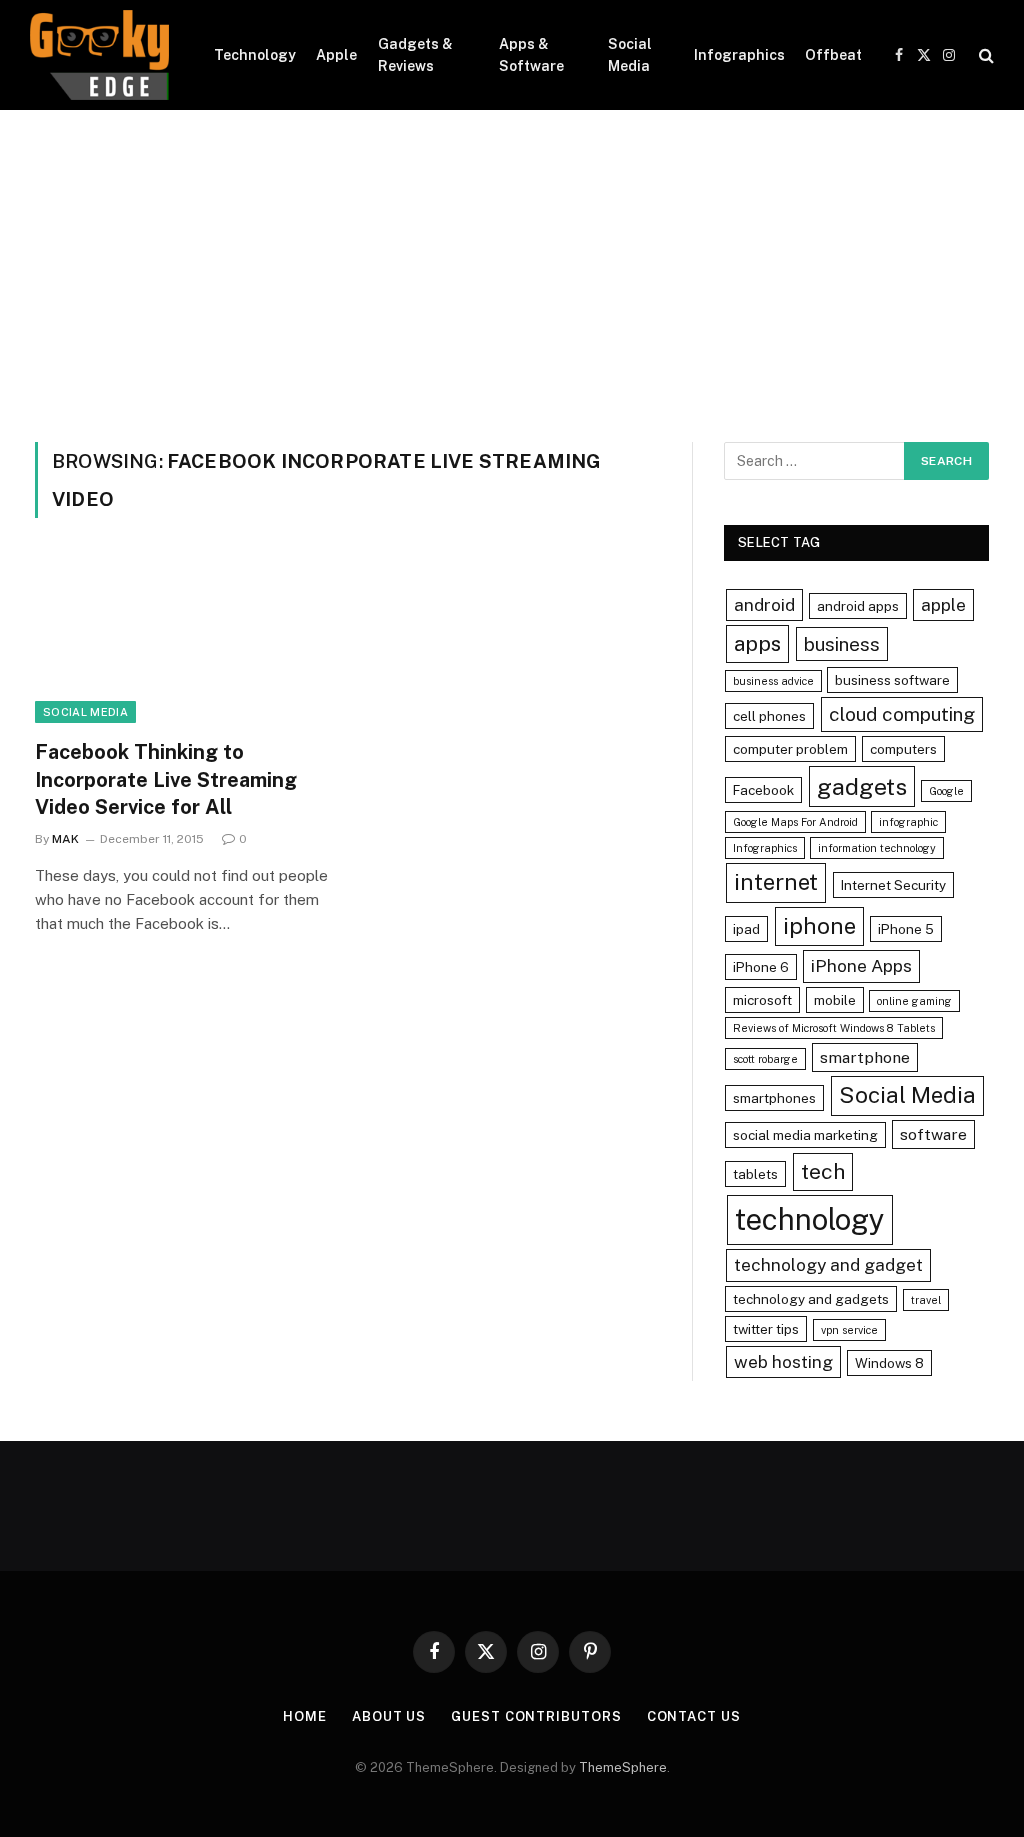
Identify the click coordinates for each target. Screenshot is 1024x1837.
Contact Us (694, 1716)
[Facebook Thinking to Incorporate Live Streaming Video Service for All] (182, 640)
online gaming (914, 1001)
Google (946, 791)
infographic (908, 822)
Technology (255, 55)
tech (823, 1171)
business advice (773, 681)
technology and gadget (828, 1264)
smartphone (865, 1057)
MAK (65, 839)
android (764, 604)
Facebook (763, 790)
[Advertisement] (512, 260)
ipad (746, 929)
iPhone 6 (761, 967)
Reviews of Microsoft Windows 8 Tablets (834, 1028)
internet (776, 882)
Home (305, 1716)
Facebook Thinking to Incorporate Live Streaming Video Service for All (166, 779)
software (933, 1134)
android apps (858, 606)
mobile (835, 1000)
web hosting (783, 1361)
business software (892, 680)
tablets (755, 1174)
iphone (819, 926)
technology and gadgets (811, 1299)
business (842, 644)
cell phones (769, 716)
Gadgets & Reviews (415, 55)
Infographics (739, 55)
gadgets (862, 786)
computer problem (790, 749)
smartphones (774, 1098)
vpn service (849, 1330)
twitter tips (766, 1329)
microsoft (762, 1000)
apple (943, 604)
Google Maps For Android (795, 822)
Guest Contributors (536, 1716)
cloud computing (902, 714)
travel (926, 1300)
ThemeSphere (623, 1767)
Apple (336, 55)
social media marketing (805, 1135)
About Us (389, 1716)
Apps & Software (531, 55)
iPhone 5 (906, 929)
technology (810, 1219)
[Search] (984, 55)
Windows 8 (889, 1363)
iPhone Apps (861, 965)
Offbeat (833, 55)
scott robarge (765, 1059)
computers (903, 749)
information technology (877, 848)
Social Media (630, 55)
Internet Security (893, 885)
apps (757, 643)
